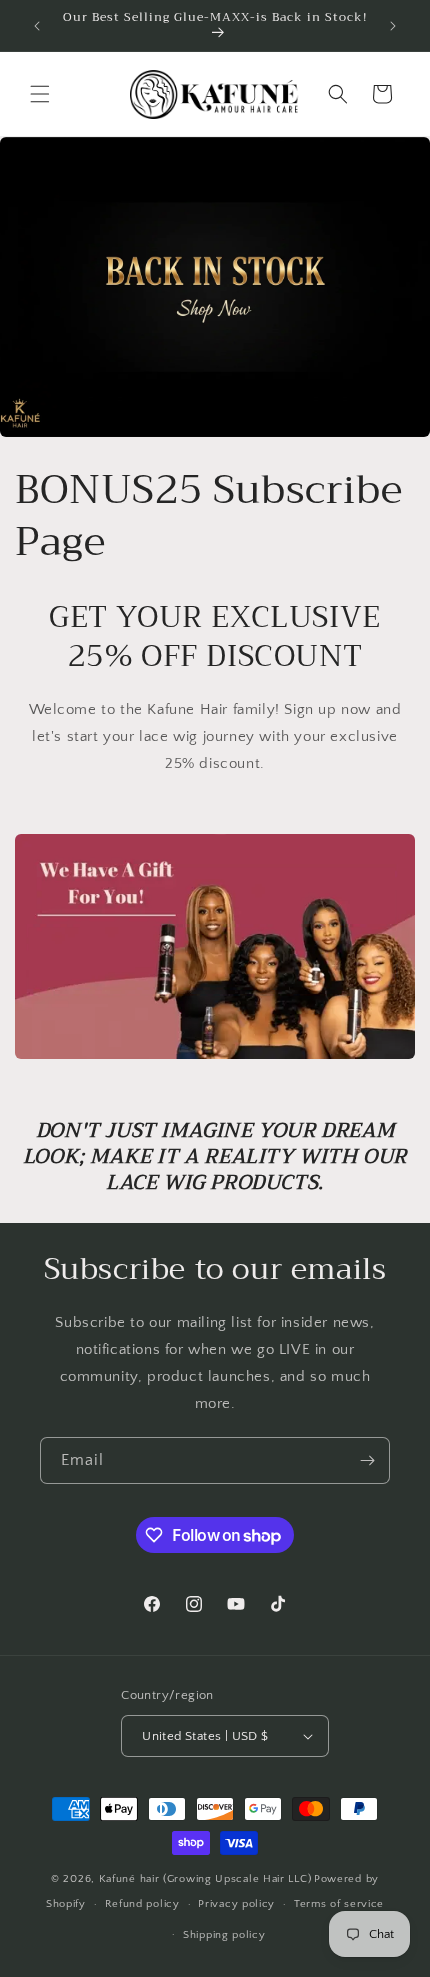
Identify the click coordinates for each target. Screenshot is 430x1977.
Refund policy (142, 1904)
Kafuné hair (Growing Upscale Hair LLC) (205, 1879)
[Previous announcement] (37, 26)
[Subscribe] (367, 1460)
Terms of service (339, 1904)
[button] (40, 94)
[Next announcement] (393, 26)
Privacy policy (236, 1904)
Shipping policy (224, 1935)
